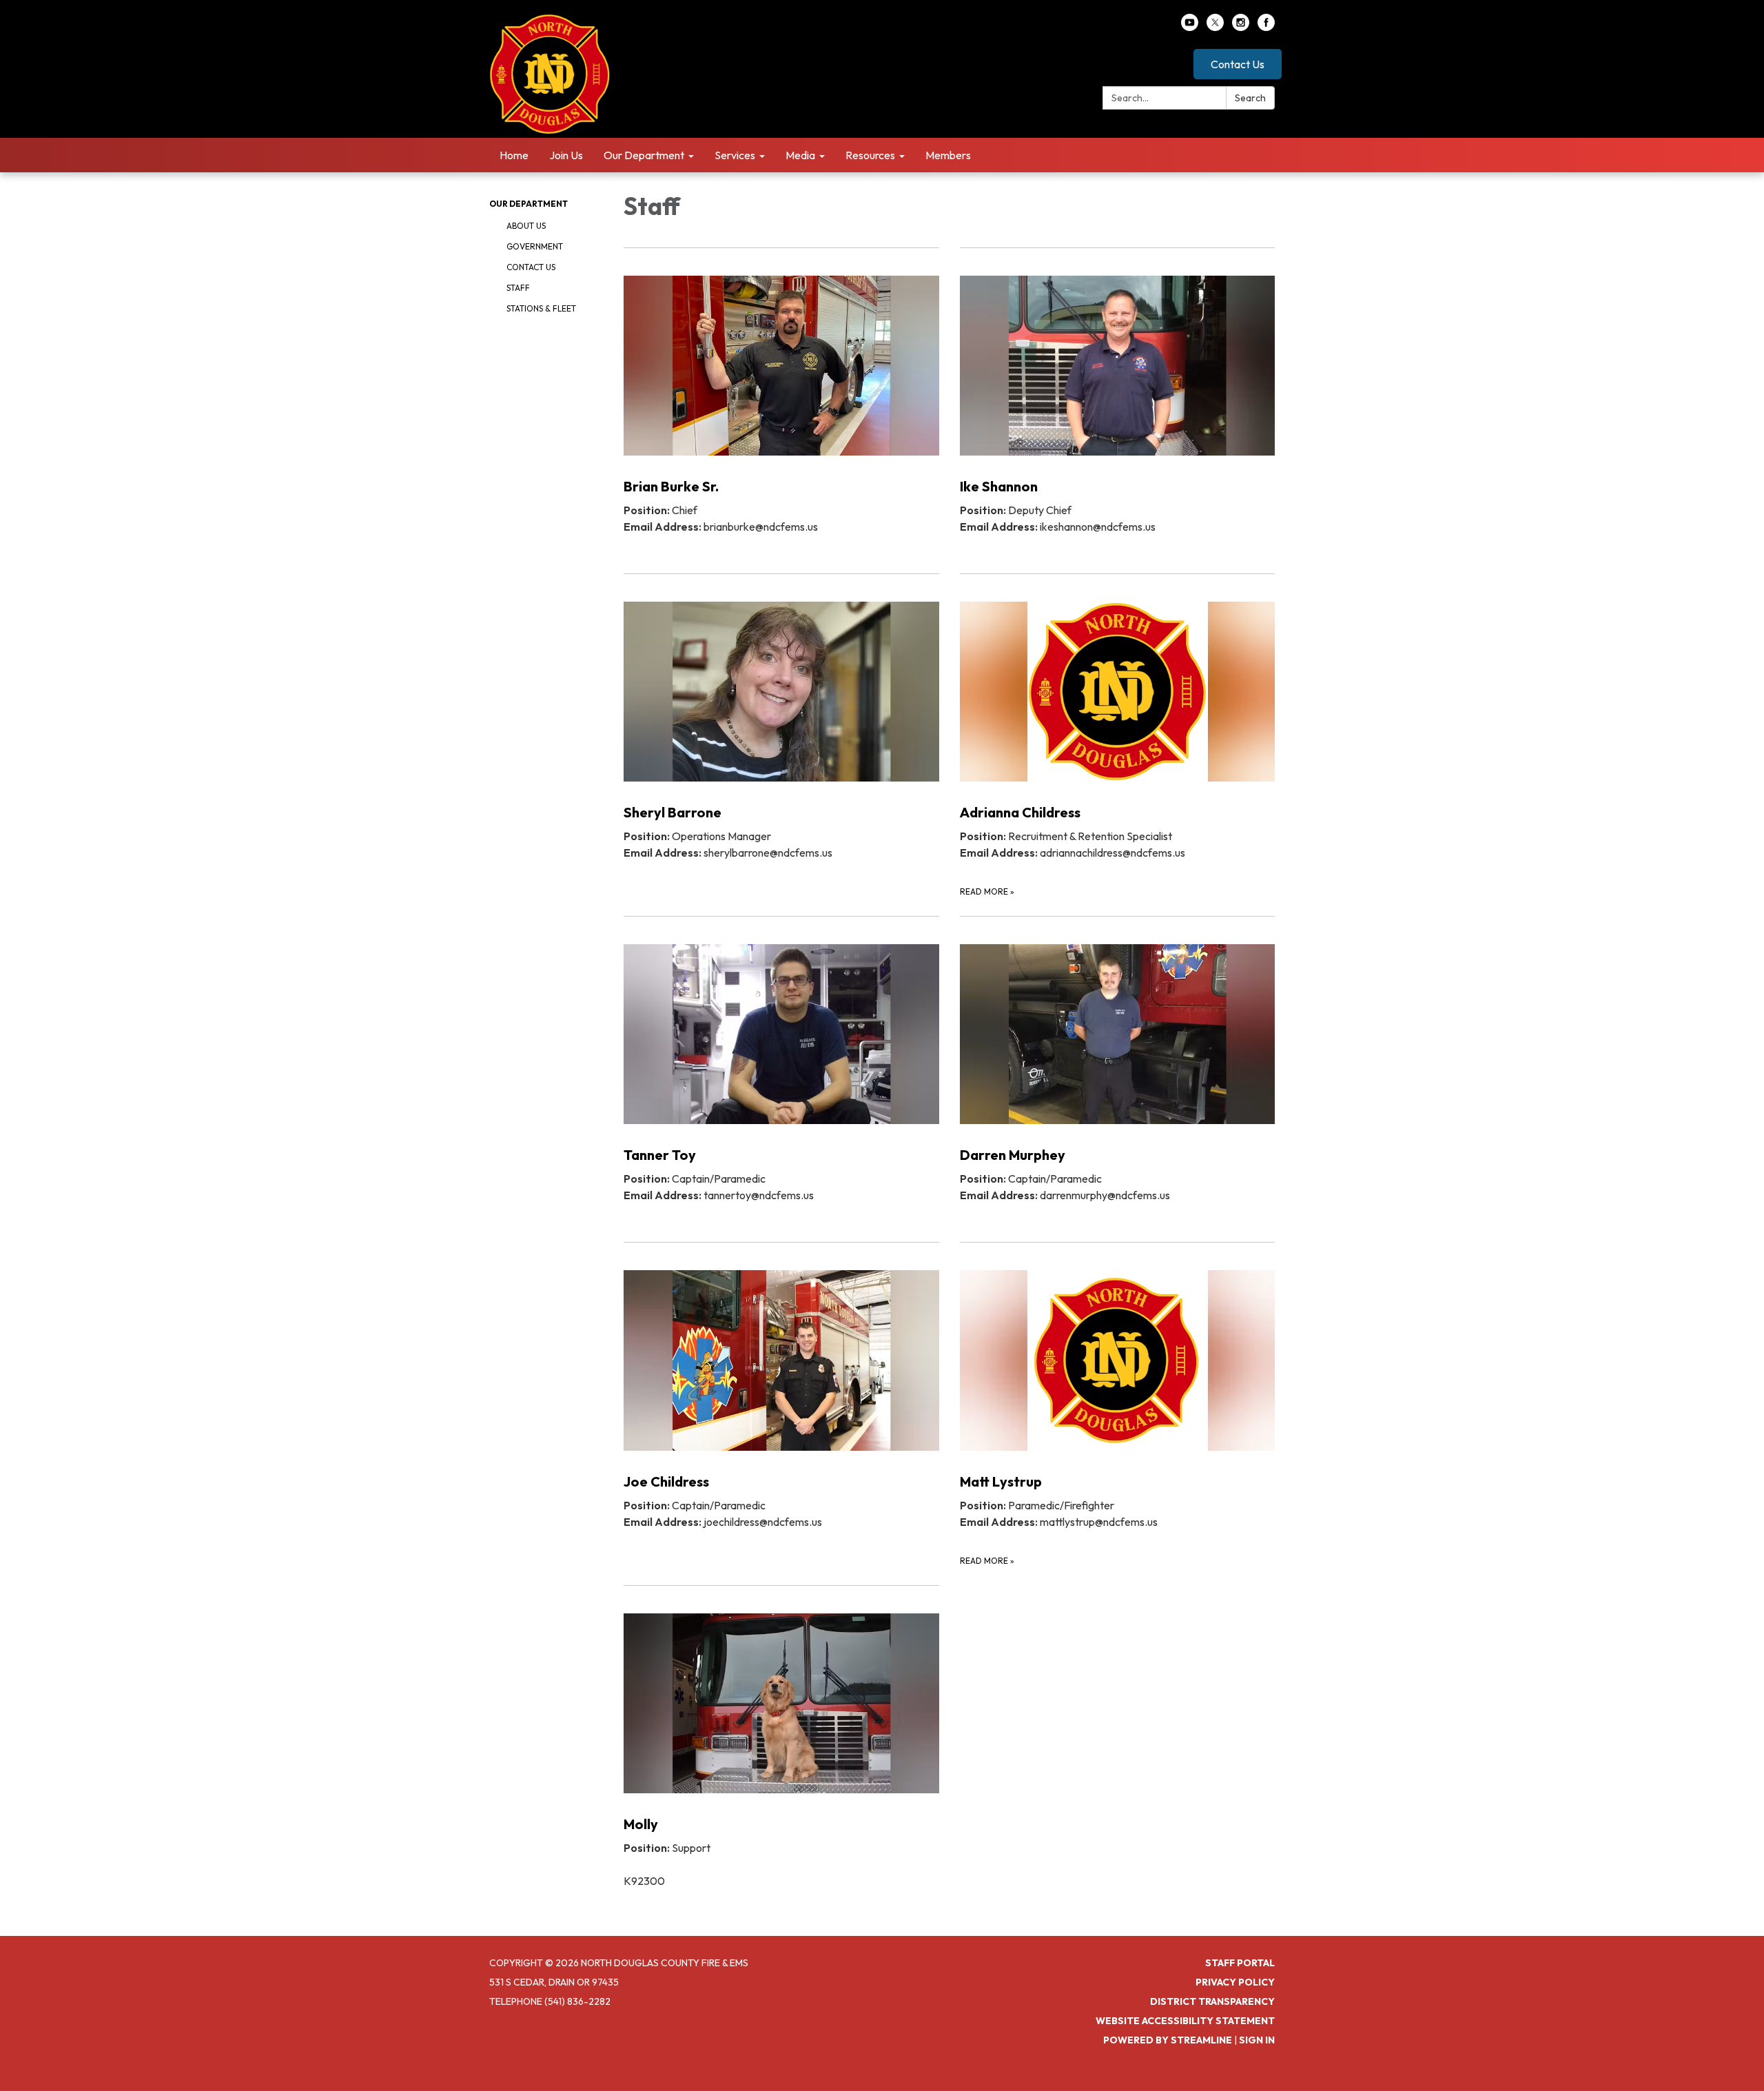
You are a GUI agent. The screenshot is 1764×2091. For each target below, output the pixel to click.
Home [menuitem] (514, 155)
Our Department (529, 204)
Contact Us (1238, 64)
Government (535, 246)
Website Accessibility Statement (1185, 2021)
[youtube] (1190, 27)
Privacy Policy (1235, 1982)
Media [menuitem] (800, 155)
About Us (526, 226)
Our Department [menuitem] (644, 155)
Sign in (1257, 2040)
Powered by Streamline (1168, 2040)
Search (1250, 98)
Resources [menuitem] (870, 155)
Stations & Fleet (541, 308)
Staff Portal (1240, 1963)
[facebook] (1266, 27)
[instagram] (1241, 27)
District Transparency (1212, 2001)
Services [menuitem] (735, 155)
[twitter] (1215, 27)
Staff (518, 288)
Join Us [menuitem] (566, 155)
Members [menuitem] (948, 155)
